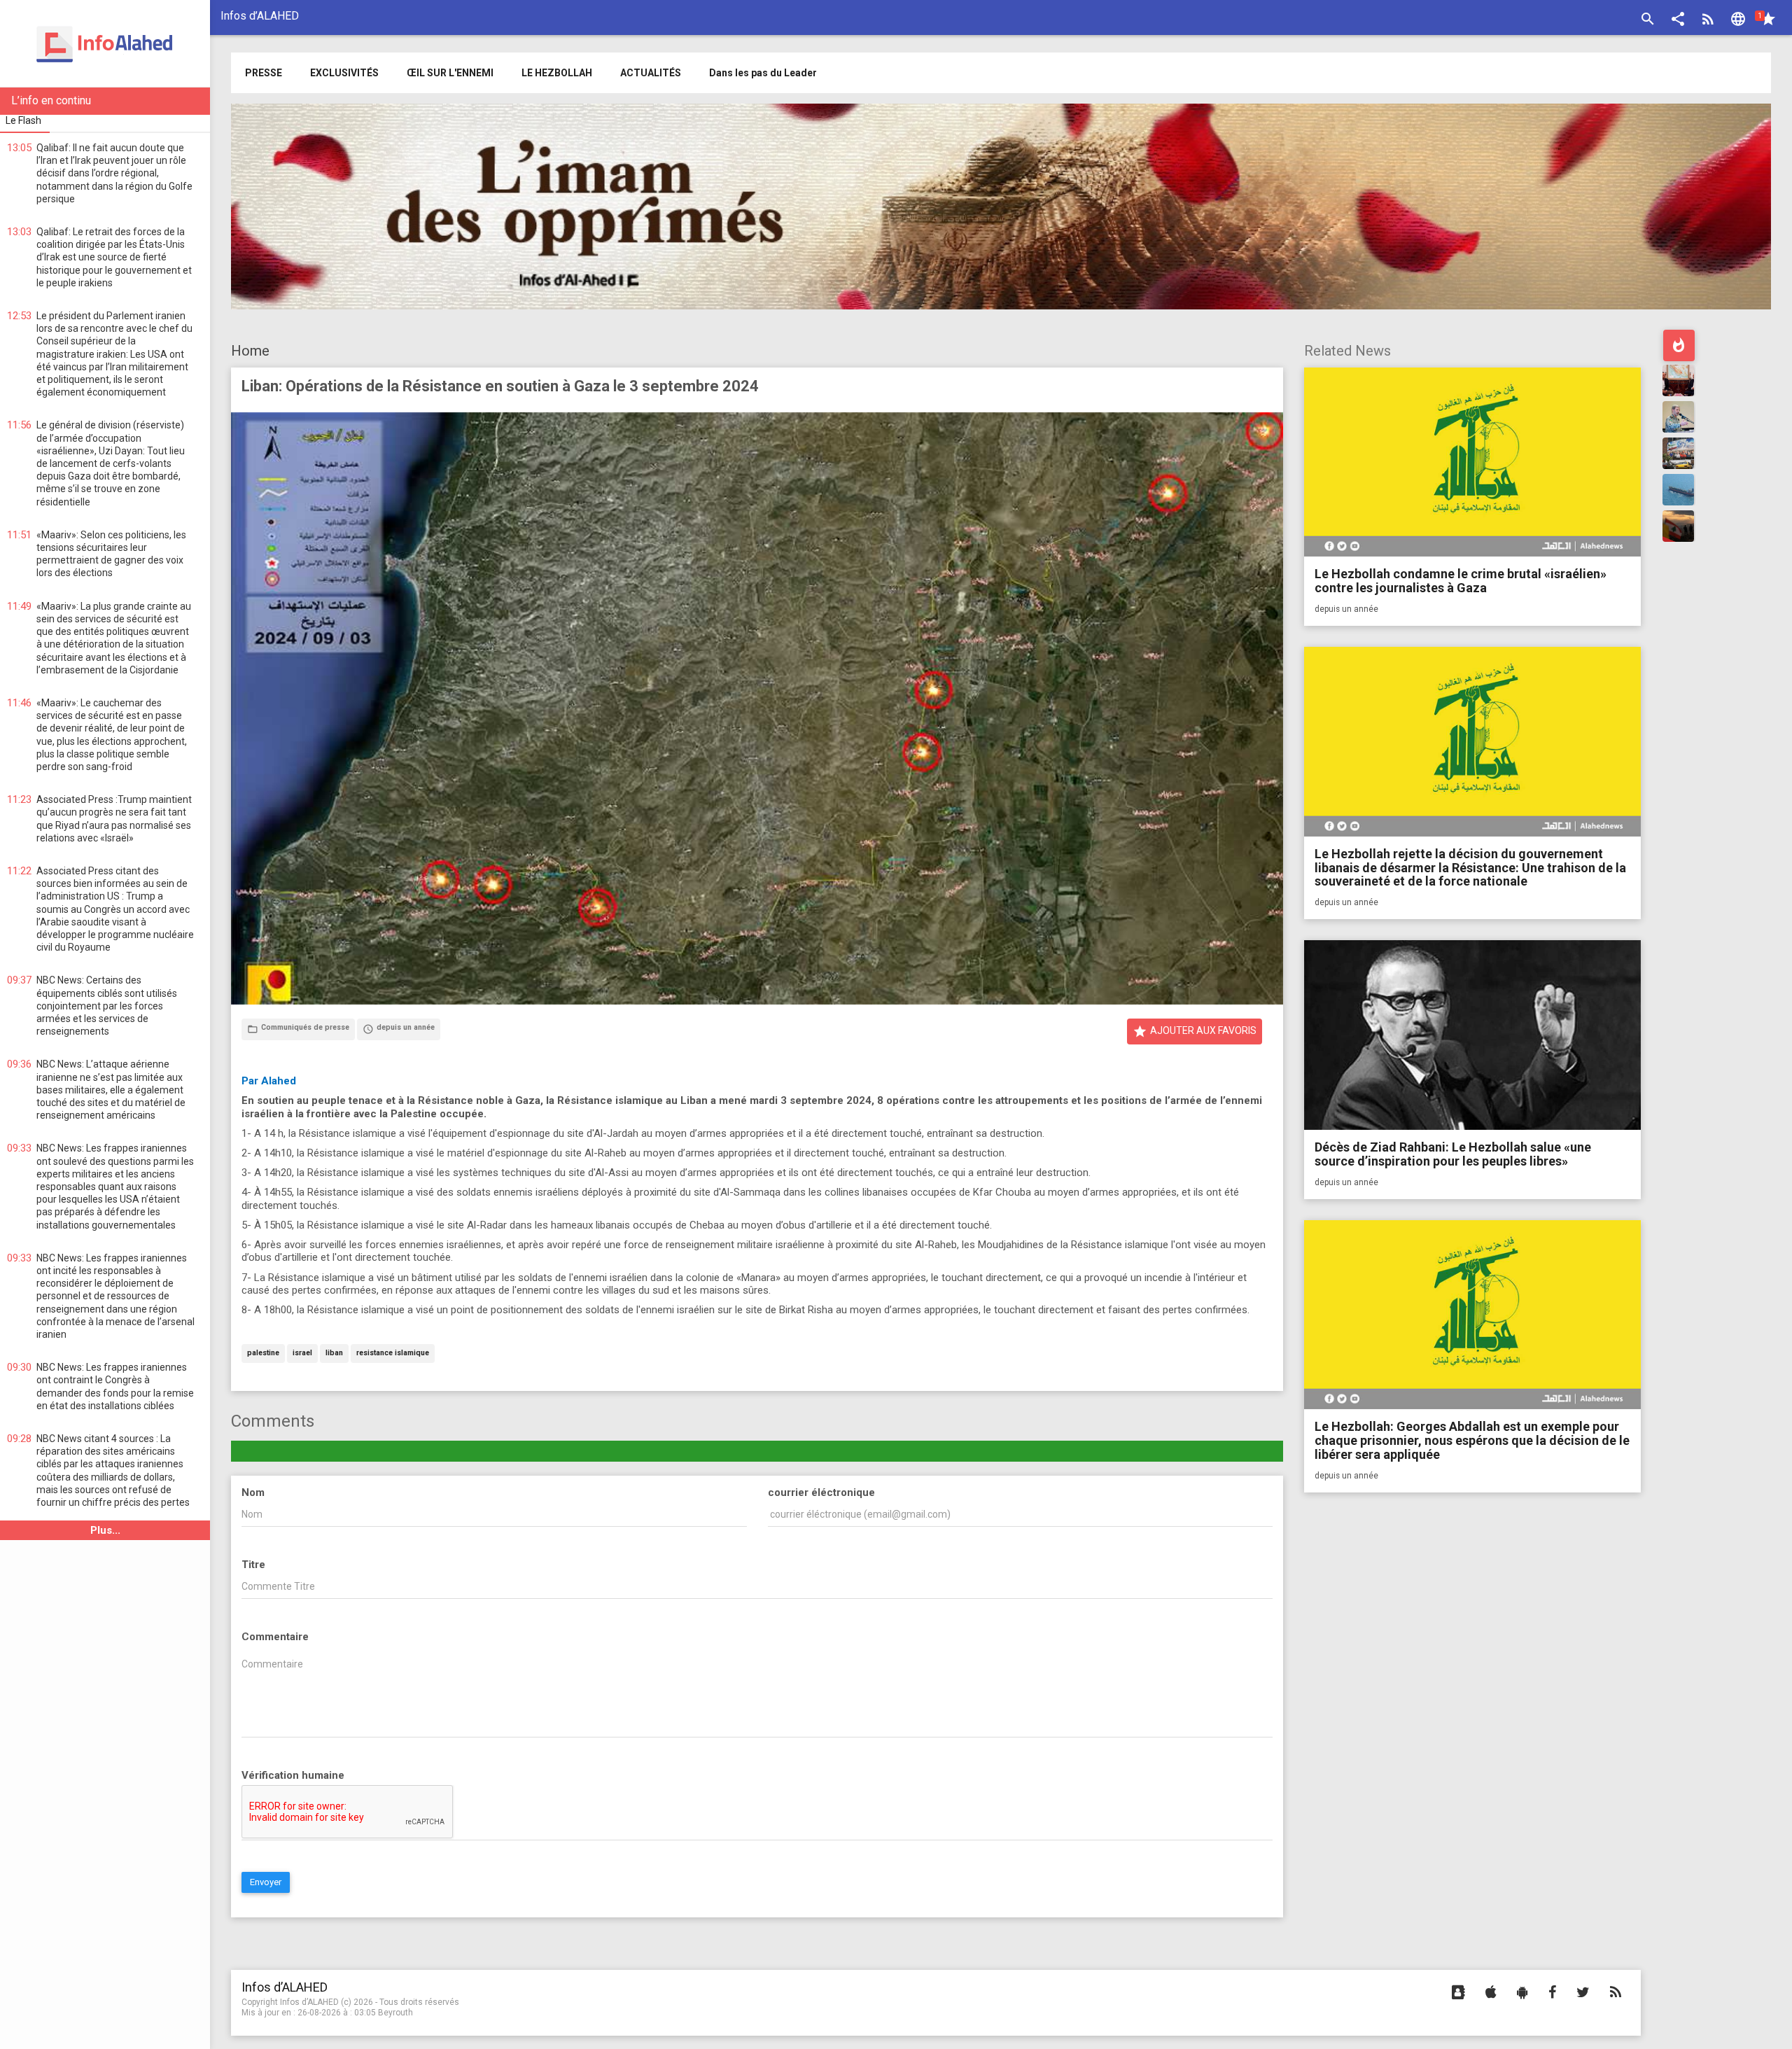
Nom (253, 1492)
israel (302, 1354)
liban (334, 1354)
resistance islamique (393, 1354)
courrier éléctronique (821, 1492)
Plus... (105, 1530)
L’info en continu (51, 100)
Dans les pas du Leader (763, 73)
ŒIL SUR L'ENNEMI (450, 73)
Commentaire (275, 1637)
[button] (1678, 21)
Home (250, 351)
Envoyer (266, 1882)
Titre (253, 1565)
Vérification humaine (293, 1775)
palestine (263, 1354)
